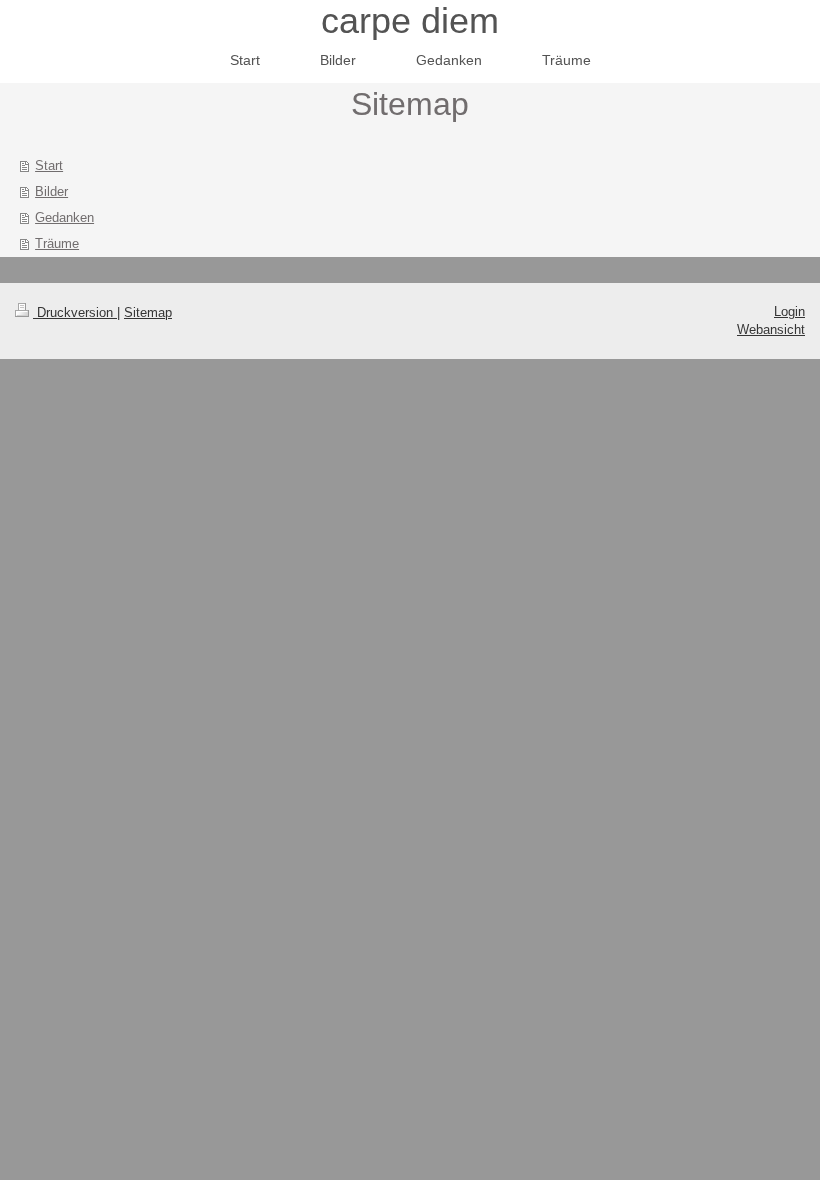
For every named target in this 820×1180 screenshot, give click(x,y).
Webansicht (771, 329)
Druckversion (75, 312)
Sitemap (148, 312)
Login (789, 311)
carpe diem (410, 20)
